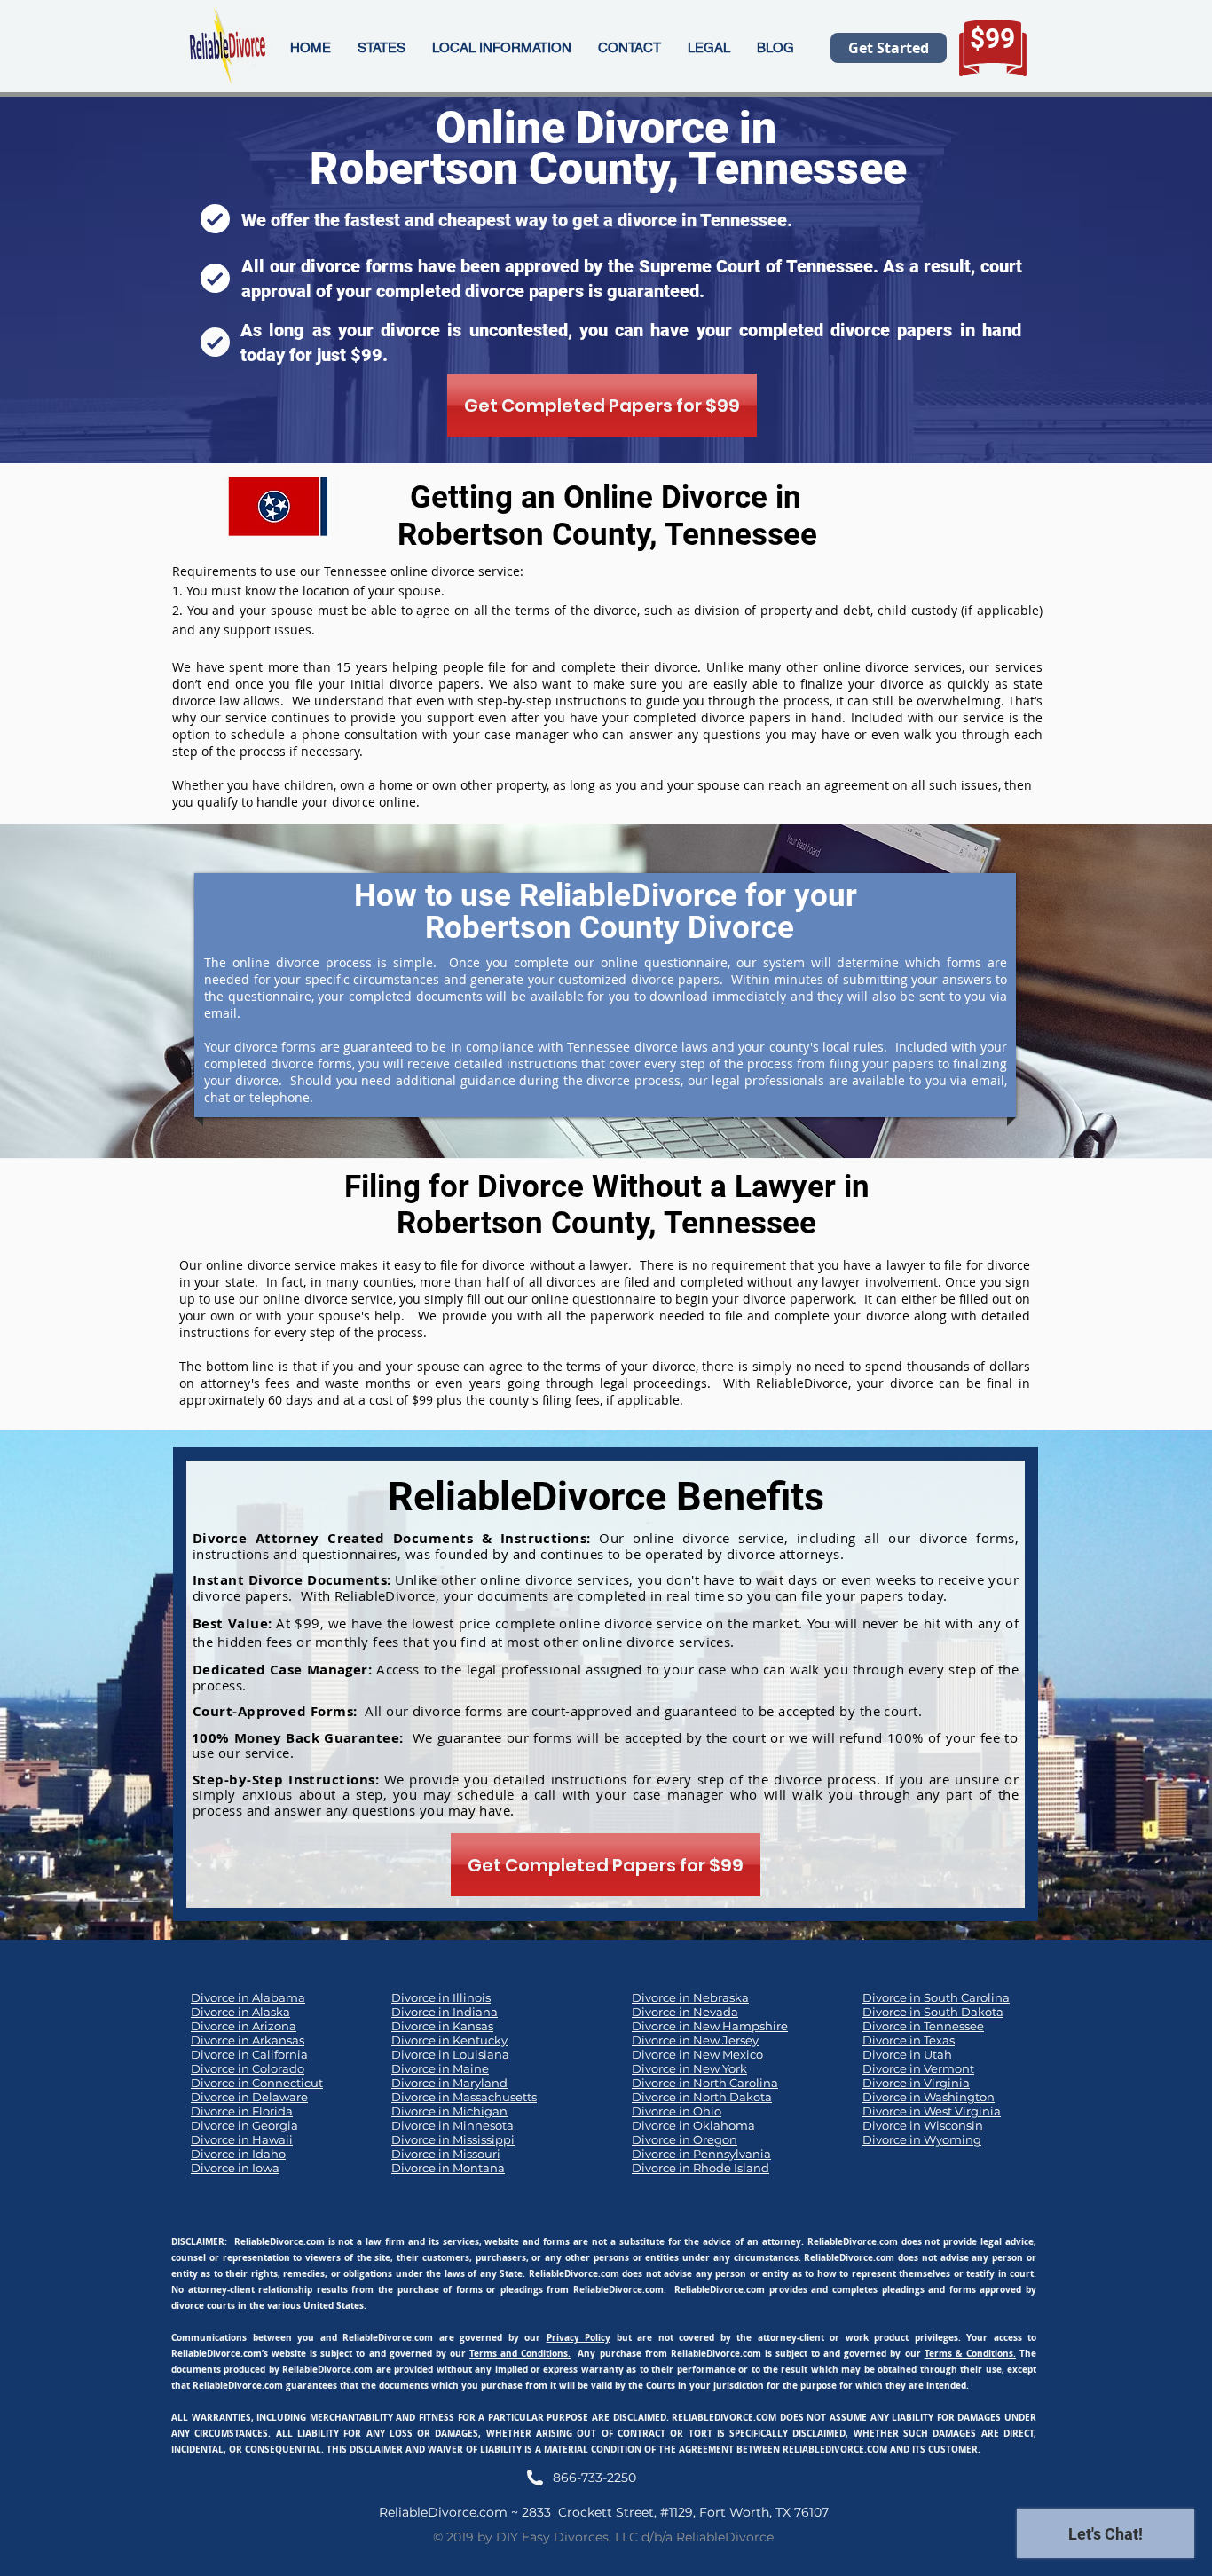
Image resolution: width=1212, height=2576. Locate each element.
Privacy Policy (579, 2337)
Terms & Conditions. (970, 2353)
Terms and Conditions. (520, 2353)
